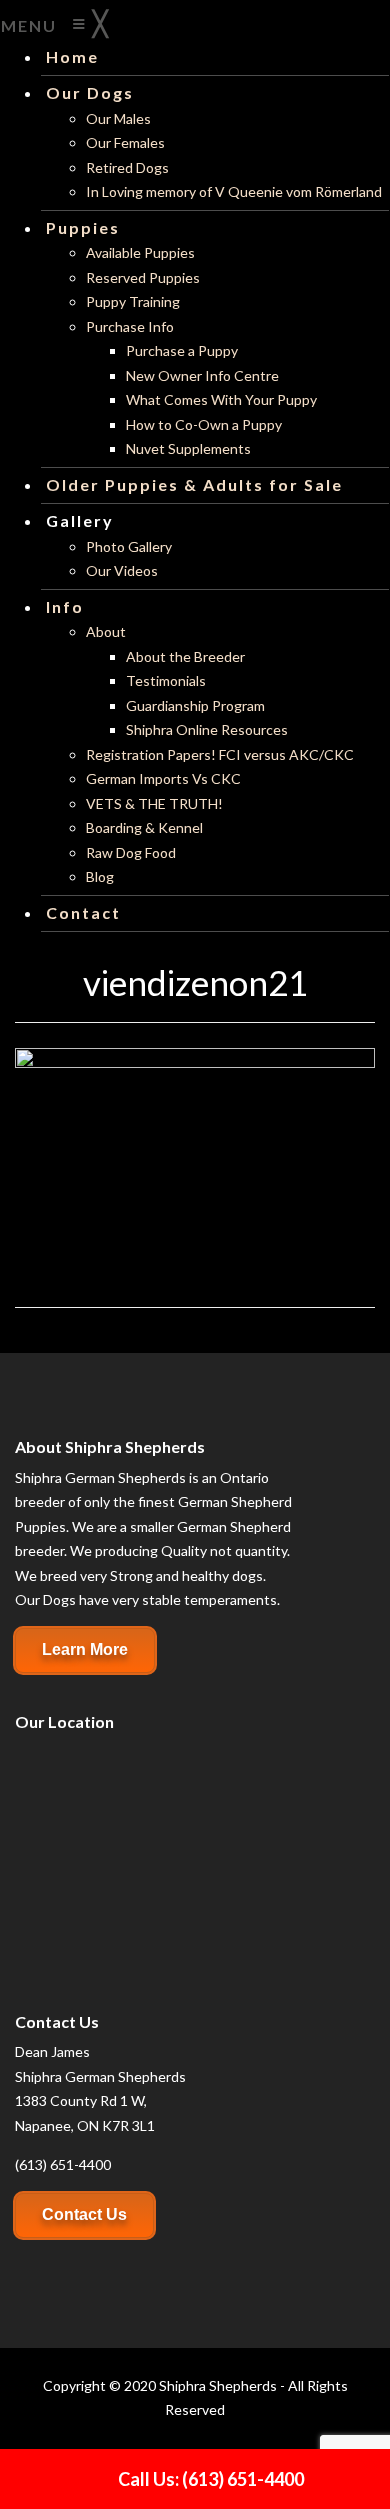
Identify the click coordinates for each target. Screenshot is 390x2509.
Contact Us (84, 2214)
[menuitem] (72, 56)
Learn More (85, 1649)
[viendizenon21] (195, 1165)
